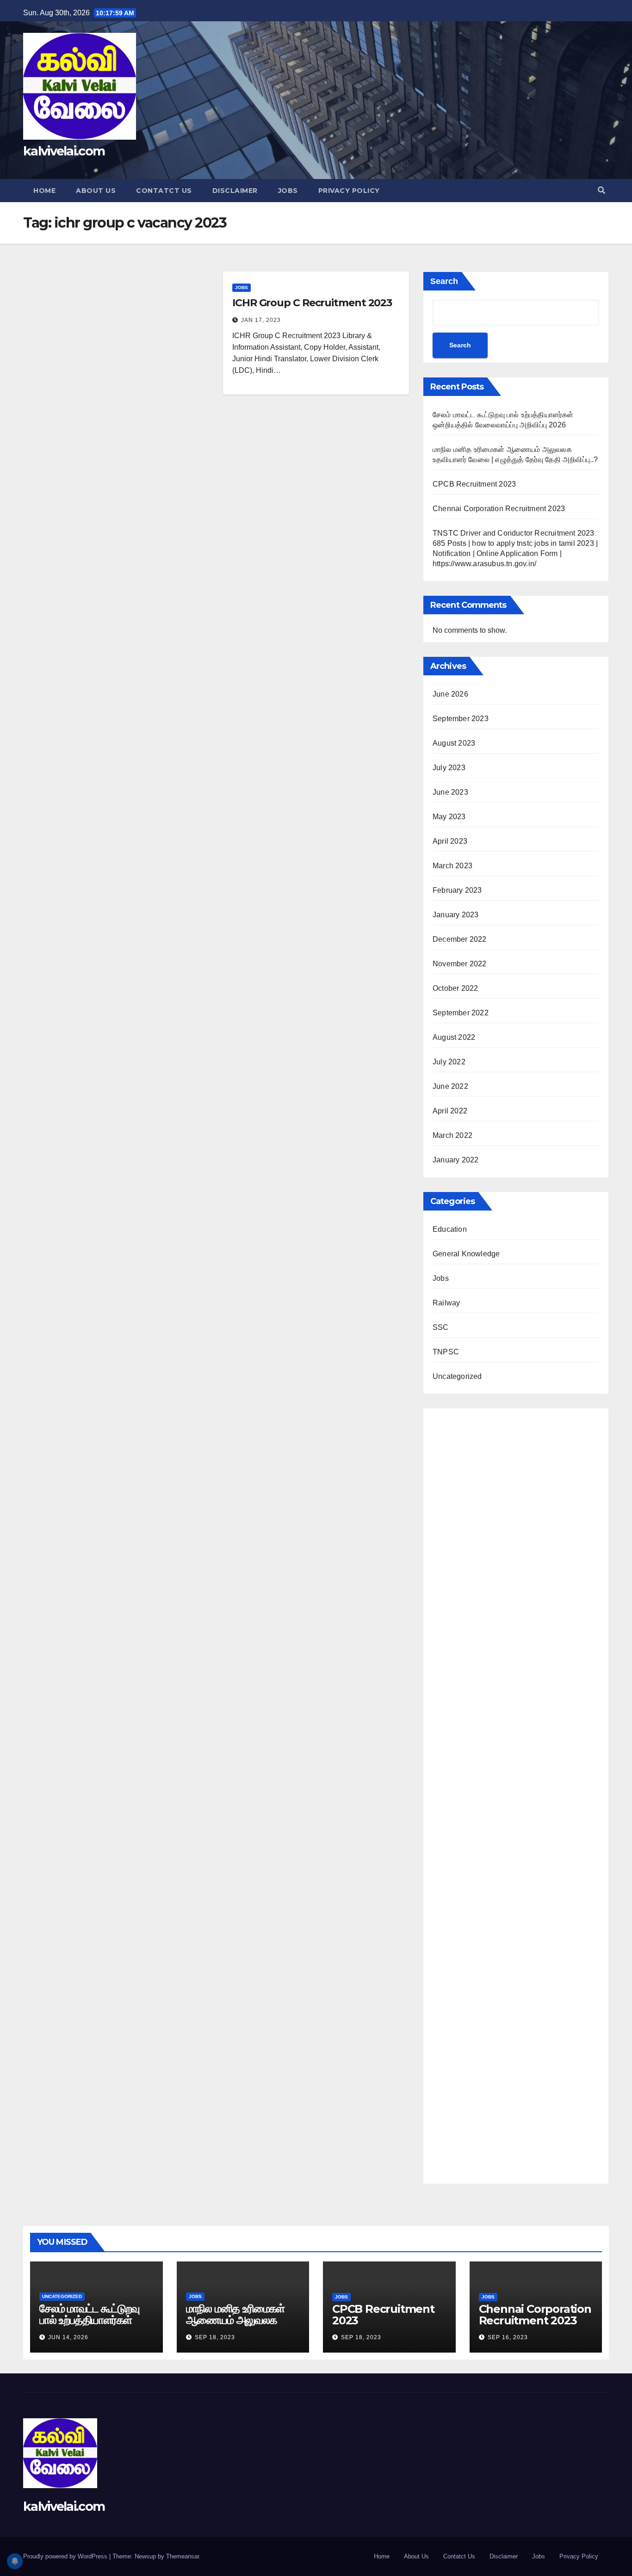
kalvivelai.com (64, 151)
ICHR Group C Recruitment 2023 (312, 303)
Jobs (288, 191)
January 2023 (455, 915)
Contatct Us (164, 191)
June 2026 (450, 694)
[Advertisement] (516, 1794)
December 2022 (460, 939)
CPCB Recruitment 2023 (474, 484)
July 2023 (449, 768)
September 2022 (461, 1013)
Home (44, 191)
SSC (441, 1327)
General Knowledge (466, 1254)
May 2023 (449, 817)
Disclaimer (235, 191)
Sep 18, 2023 (215, 2337)
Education (450, 1229)
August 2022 (454, 1037)
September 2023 (461, 719)
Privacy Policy (349, 191)
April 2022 (450, 1111)
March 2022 (452, 1135)
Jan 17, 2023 (261, 320)
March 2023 (452, 866)
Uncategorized (457, 1376)
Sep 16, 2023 (508, 2337)
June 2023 (450, 792)
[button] (601, 190)
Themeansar (183, 2556)
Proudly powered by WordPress (66, 2556)
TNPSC (446, 1352)
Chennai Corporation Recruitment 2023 (499, 509)
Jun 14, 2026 (68, 2337)
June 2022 (450, 1086)
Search (444, 281)
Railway (446, 1303)
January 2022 (455, 1160)
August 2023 (454, 743)
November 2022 (460, 964)
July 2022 (449, 1062)
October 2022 (455, 988)
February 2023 (457, 890)
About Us (96, 191)
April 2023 (450, 841)
